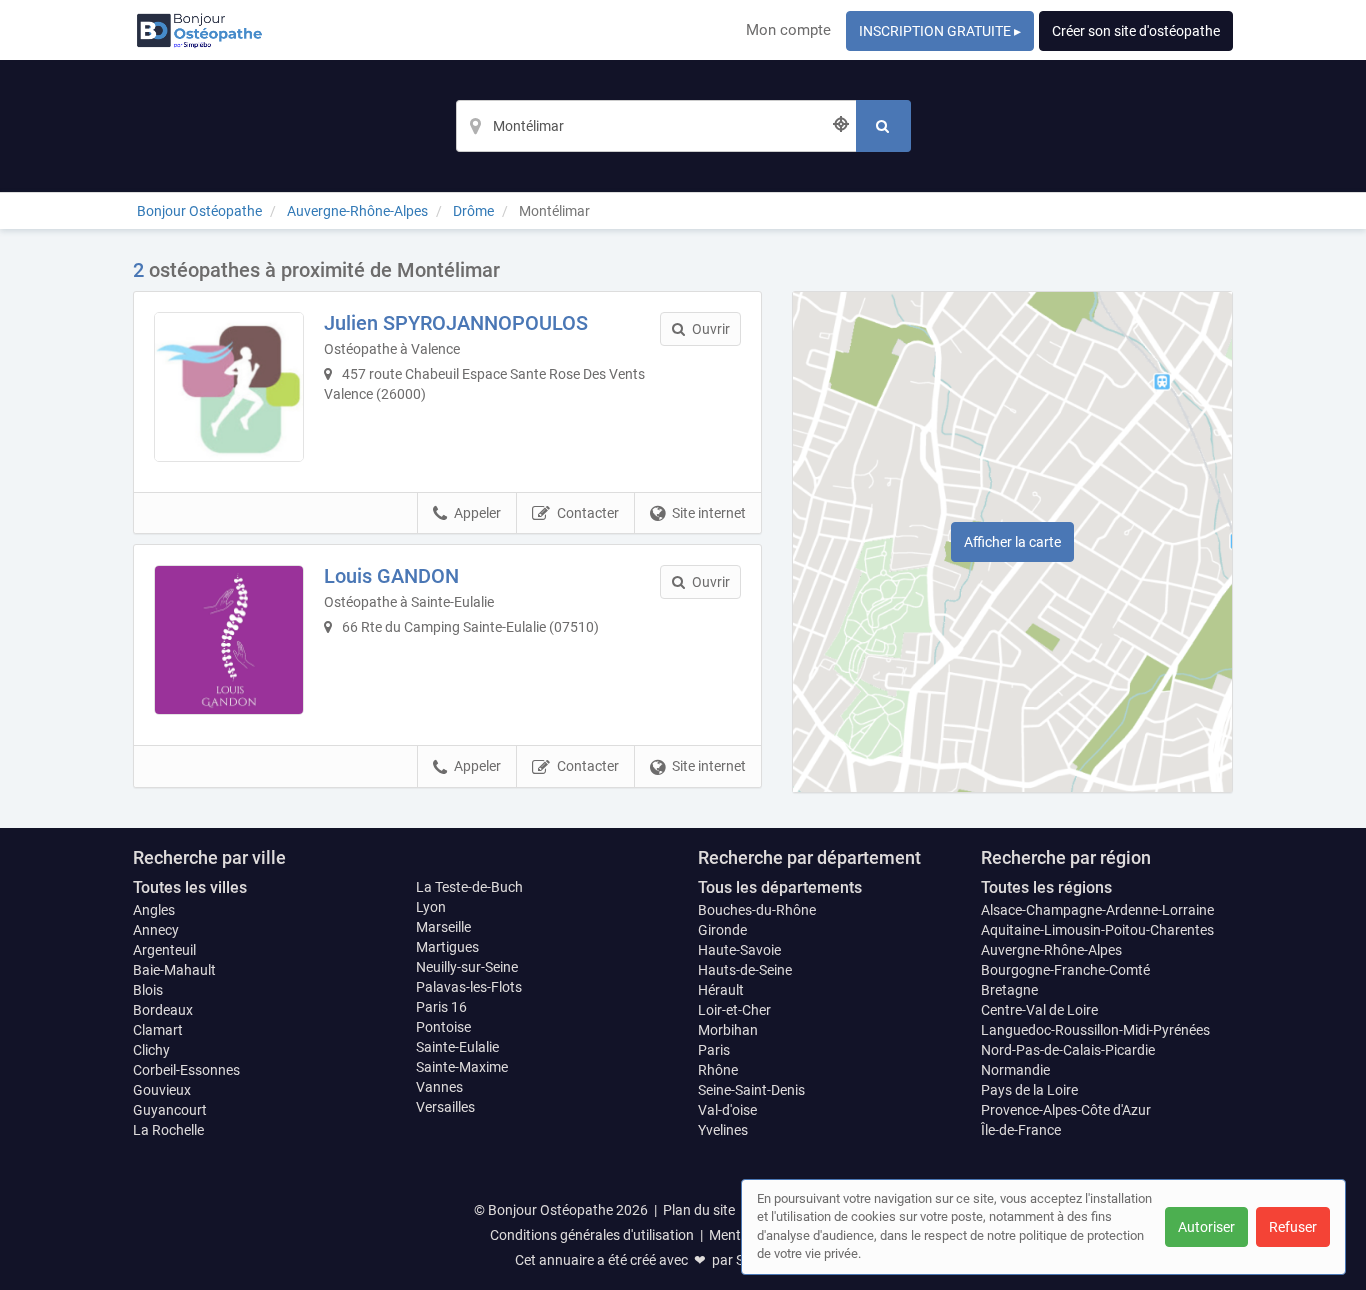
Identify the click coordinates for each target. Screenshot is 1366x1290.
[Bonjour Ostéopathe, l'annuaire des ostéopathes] (199, 30)
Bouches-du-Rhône (757, 910)
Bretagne (1009, 990)
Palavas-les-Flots (469, 987)
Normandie (1015, 1070)
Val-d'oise (727, 1110)
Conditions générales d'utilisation (592, 1235)
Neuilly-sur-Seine (467, 967)
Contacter (588, 513)
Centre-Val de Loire (1039, 1010)
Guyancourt (170, 1110)
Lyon (431, 907)
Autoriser (1206, 1227)
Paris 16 (441, 1007)
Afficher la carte (1012, 542)
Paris (714, 1050)
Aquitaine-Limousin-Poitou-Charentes (1097, 930)
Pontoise (443, 1027)
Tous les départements (780, 887)
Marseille (443, 927)
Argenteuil (164, 950)
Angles (154, 910)
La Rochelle (168, 1130)
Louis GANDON (391, 576)
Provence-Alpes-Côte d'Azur (1066, 1110)
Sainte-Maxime (462, 1067)
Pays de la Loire (1029, 1090)
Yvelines (723, 1130)
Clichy (151, 1050)
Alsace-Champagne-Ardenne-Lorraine (1097, 910)
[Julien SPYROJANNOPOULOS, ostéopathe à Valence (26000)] (229, 387)
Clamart (158, 1030)
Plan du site (699, 1210)
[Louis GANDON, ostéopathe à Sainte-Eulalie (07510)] (229, 640)
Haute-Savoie (739, 950)
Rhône (718, 1070)
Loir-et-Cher (734, 1010)
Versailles (445, 1107)
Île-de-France (1021, 1130)
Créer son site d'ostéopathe (1136, 31)
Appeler (477, 513)
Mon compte (788, 30)
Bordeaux (163, 1010)
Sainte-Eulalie (457, 1047)
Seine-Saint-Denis (751, 1090)
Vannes (439, 1087)
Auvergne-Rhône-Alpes (1051, 950)
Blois (148, 990)
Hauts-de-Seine (745, 970)
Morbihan (728, 1030)
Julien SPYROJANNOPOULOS (456, 323)
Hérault (721, 990)
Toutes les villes (190, 887)
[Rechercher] (883, 126)
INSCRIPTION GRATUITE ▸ (940, 31)
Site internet (709, 513)
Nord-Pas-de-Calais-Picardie (1068, 1050)
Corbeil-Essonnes (186, 1070)
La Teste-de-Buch (469, 887)
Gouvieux (162, 1090)
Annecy (156, 930)
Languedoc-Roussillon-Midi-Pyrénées (1095, 1030)
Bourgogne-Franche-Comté (1065, 970)
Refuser (1293, 1227)
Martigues (447, 947)
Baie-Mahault (174, 970)
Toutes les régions (1046, 887)
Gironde (722, 930)
